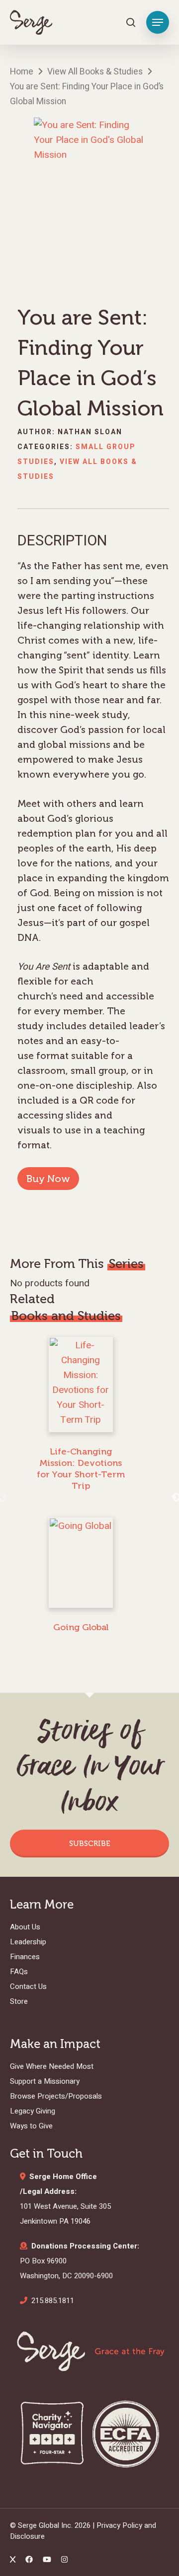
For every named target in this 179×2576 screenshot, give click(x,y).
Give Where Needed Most (52, 2066)
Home (22, 72)
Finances (25, 1957)
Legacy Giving (33, 2111)
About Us (25, 1927)
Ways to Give (31, 2126)
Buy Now (48, 1179)
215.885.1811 (53, 2301)
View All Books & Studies (95, 72)
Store (19, 2001)
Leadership (28, 1942)
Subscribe (90, 1844)
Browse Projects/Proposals (56, 2096)
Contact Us (28, 1986)
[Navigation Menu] (158, 22)
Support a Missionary (45, 2081)
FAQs (19, 1972)
